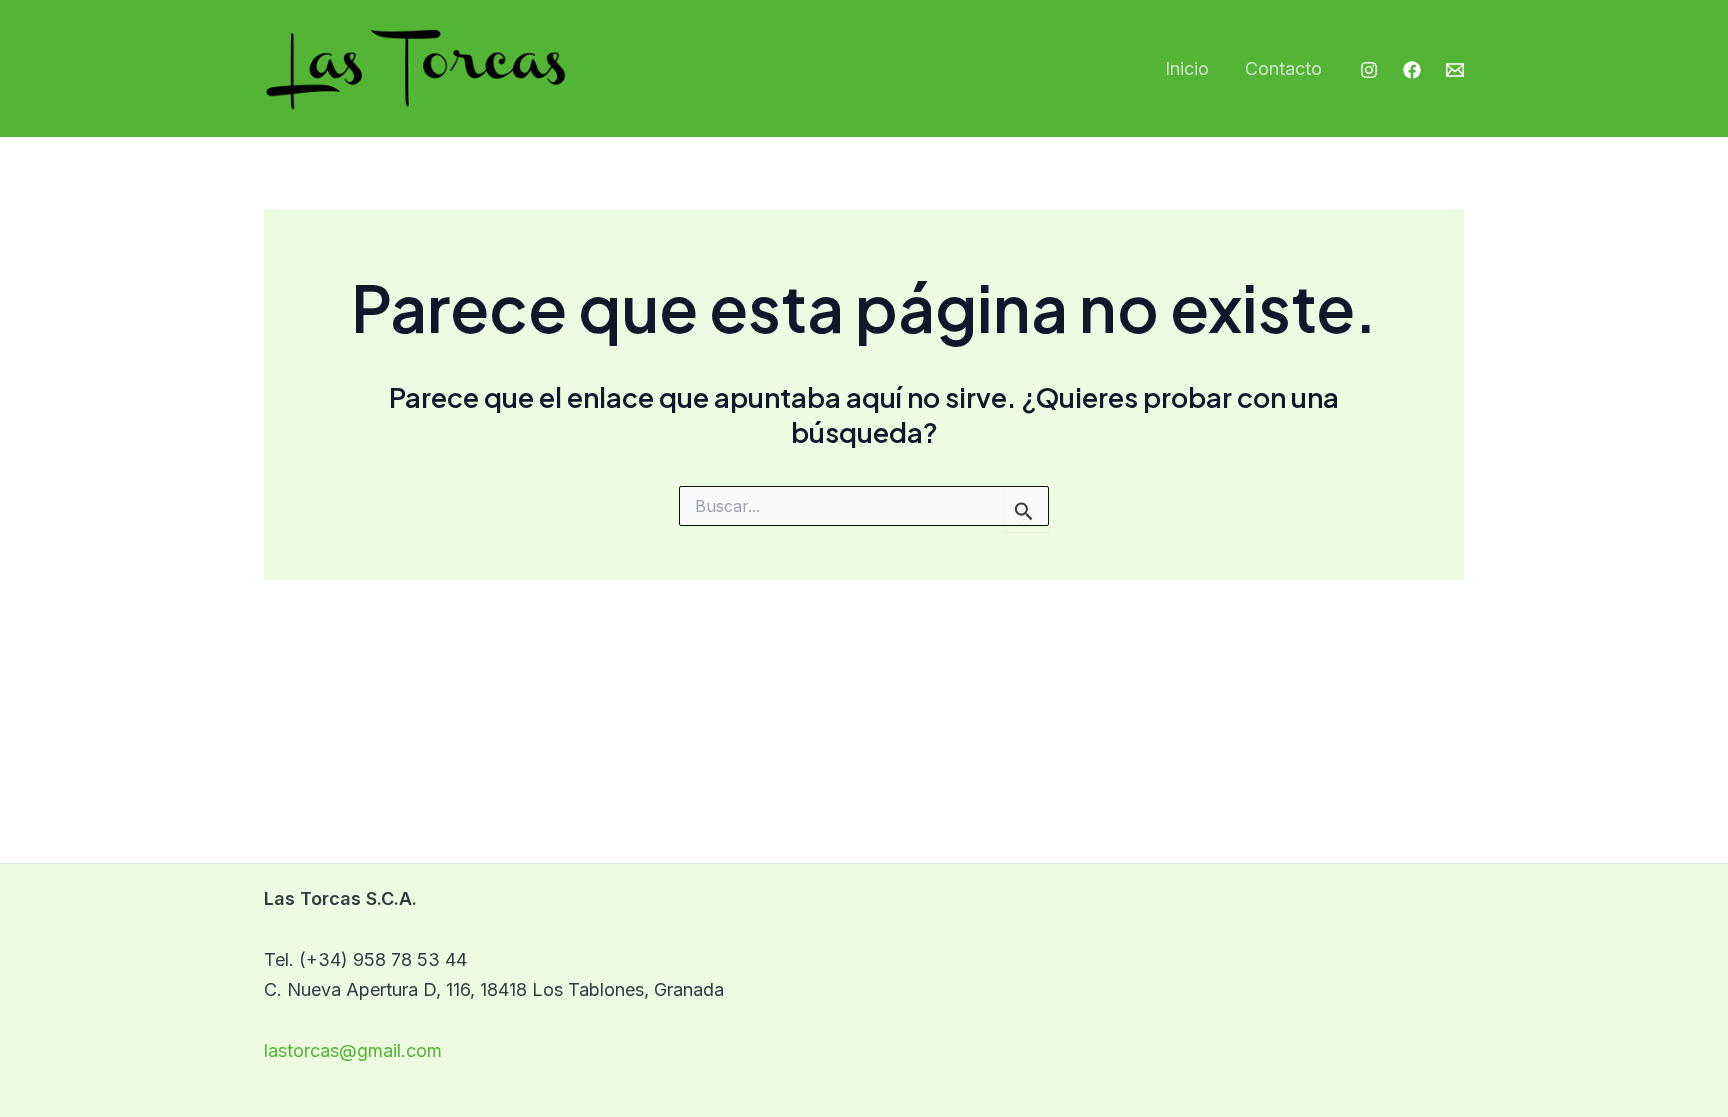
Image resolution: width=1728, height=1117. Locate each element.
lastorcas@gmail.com (353, 1050)
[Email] (1455, 70)
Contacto (1283, 68)
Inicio (1187, 68)
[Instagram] (1369, 70)
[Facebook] (1412, 70)
